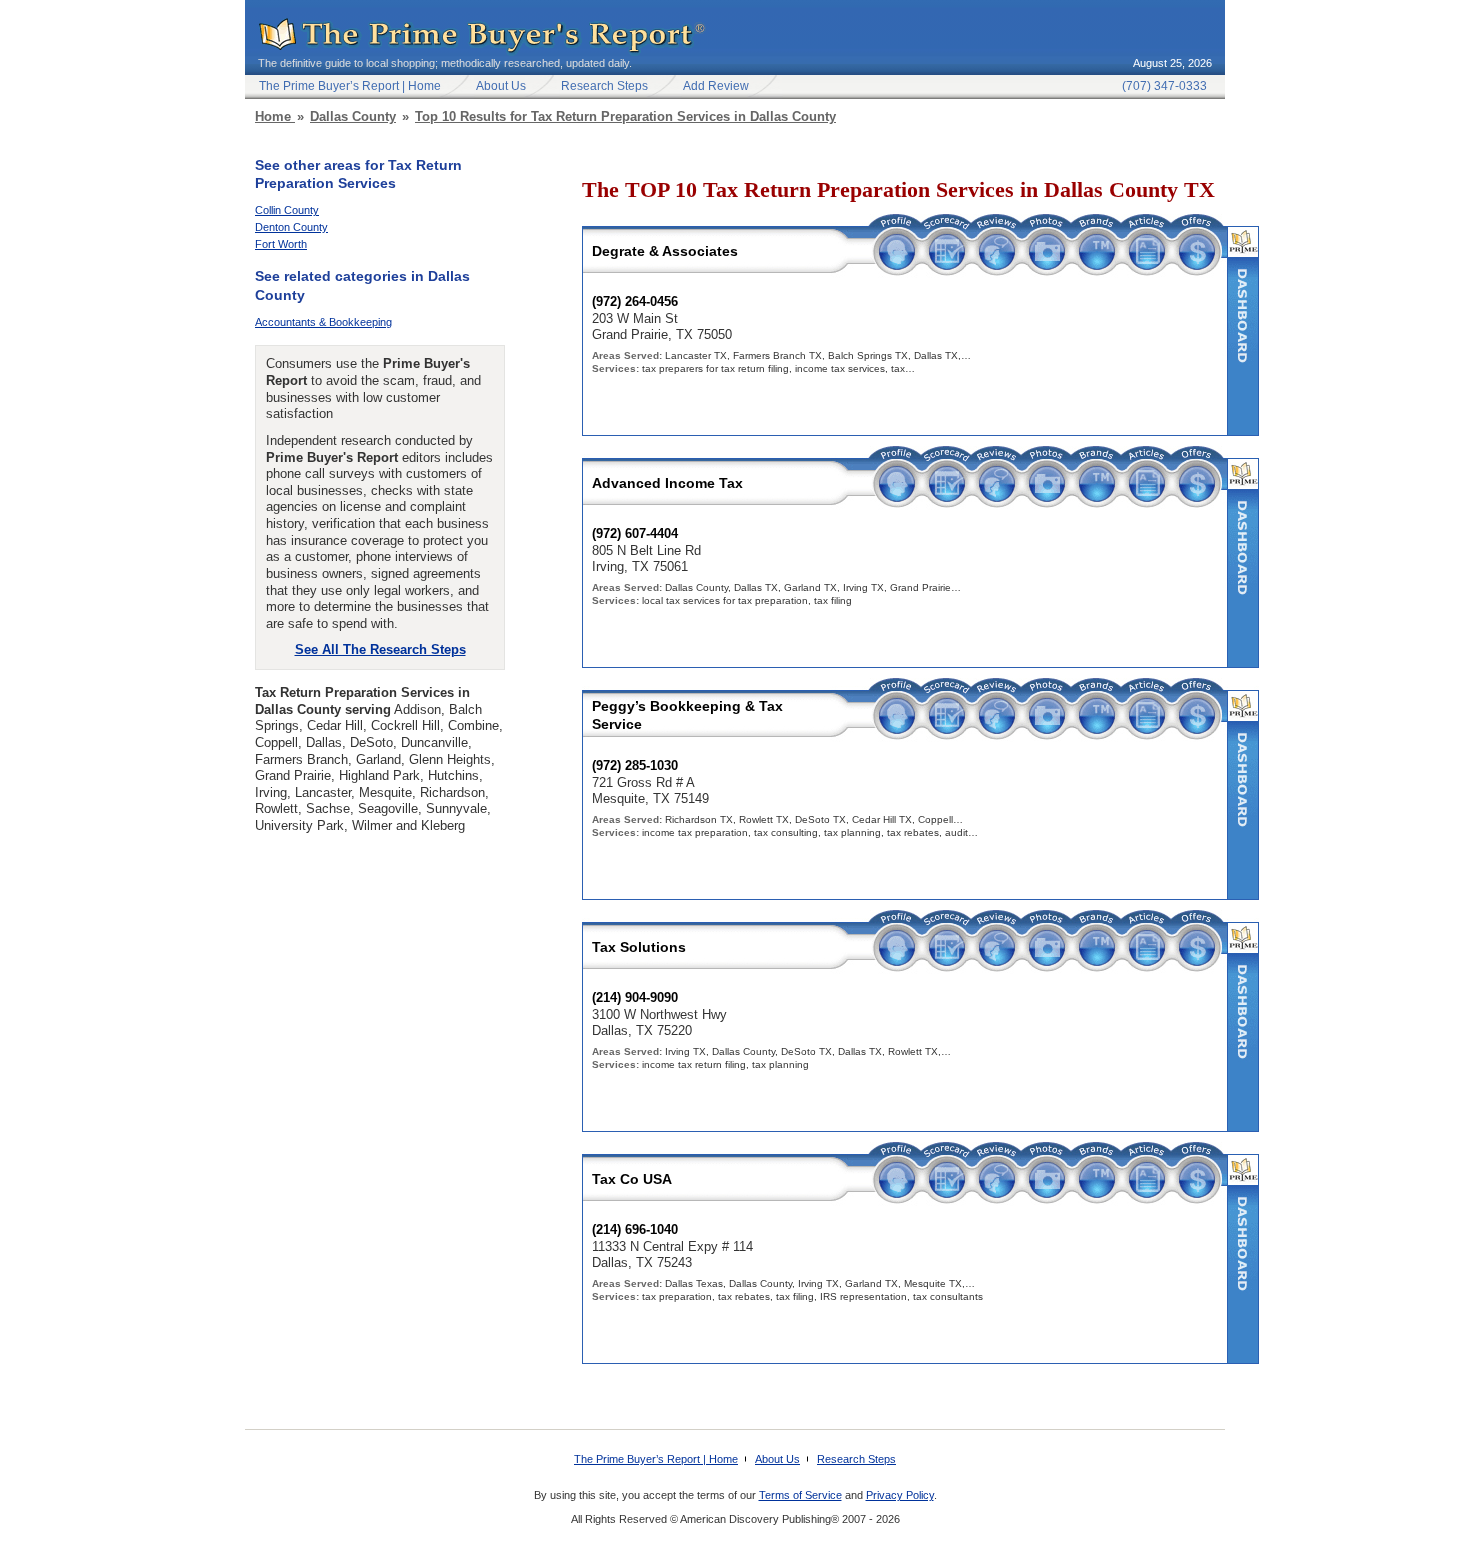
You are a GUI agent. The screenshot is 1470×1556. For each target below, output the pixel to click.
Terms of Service (800, 1495)
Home (275, 116)
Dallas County (353, 116)
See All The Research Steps (380, 649)
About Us (501, 86)
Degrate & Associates (665, 251)
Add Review (716, 86)
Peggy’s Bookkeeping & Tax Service (687, 715)
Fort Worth (281, 244)
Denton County (291, 227)
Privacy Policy (900, 1495)
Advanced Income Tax (667, 483)
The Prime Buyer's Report (483, 36)
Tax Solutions (639, 947)
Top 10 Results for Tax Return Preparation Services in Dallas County (625, 116)
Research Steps (604, 86)
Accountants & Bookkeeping (323, 322)
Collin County (287, 210)
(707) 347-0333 (1164, 86)
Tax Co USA (632, 1179)
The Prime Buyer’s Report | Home (350, 86)
